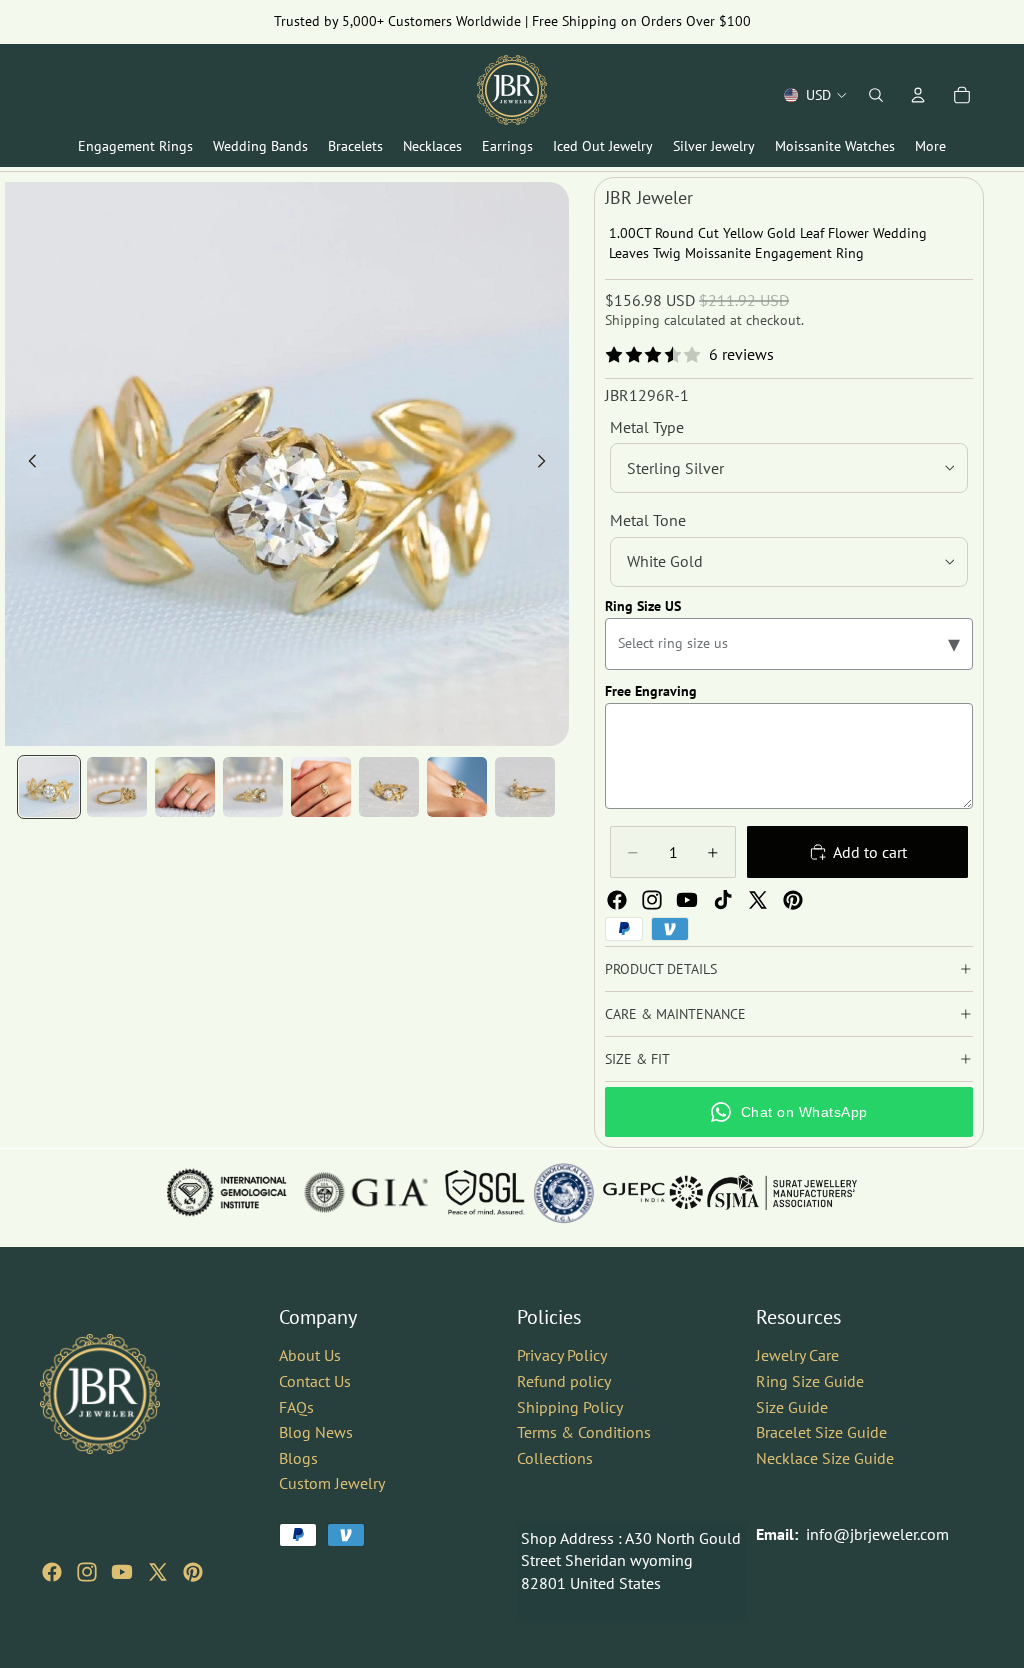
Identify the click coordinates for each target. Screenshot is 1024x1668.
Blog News (316, 1432)
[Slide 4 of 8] (253, 787)
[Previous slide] (27, 464)
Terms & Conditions (584, 1432)
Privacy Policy (562, 1355)
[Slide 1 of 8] (49, 787)
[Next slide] (547, 464)
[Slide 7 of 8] (457, 787)
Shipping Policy (570, 1406)
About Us (310, 1355)
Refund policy (564, 1380)
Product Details (661, 969)
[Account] (918, 95)
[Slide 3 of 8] (185, 787)
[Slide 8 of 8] (525, 787)
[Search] (876, 95)
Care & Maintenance (675, 1014)
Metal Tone (648, 520)
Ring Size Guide (810, 1380)
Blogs (298, 1457)
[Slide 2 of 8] (117, 787)
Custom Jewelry (332, 1483)
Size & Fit (637, 1059)
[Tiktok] (723, 900)
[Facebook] (617, 900)
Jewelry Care (797, 1355)
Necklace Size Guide (825, 1457)
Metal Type (647, 427)
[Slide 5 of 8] (321, 787)
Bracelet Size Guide (821, 1432)
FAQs (296, 1406)
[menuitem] (930, 146)
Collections (555, 1457)
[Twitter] (758, 900)
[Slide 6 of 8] (389, 787)
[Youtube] (687, 900)
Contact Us (315, 1380)
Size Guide (792, 1406)
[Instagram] (652, 900)
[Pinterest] (793, 900)
